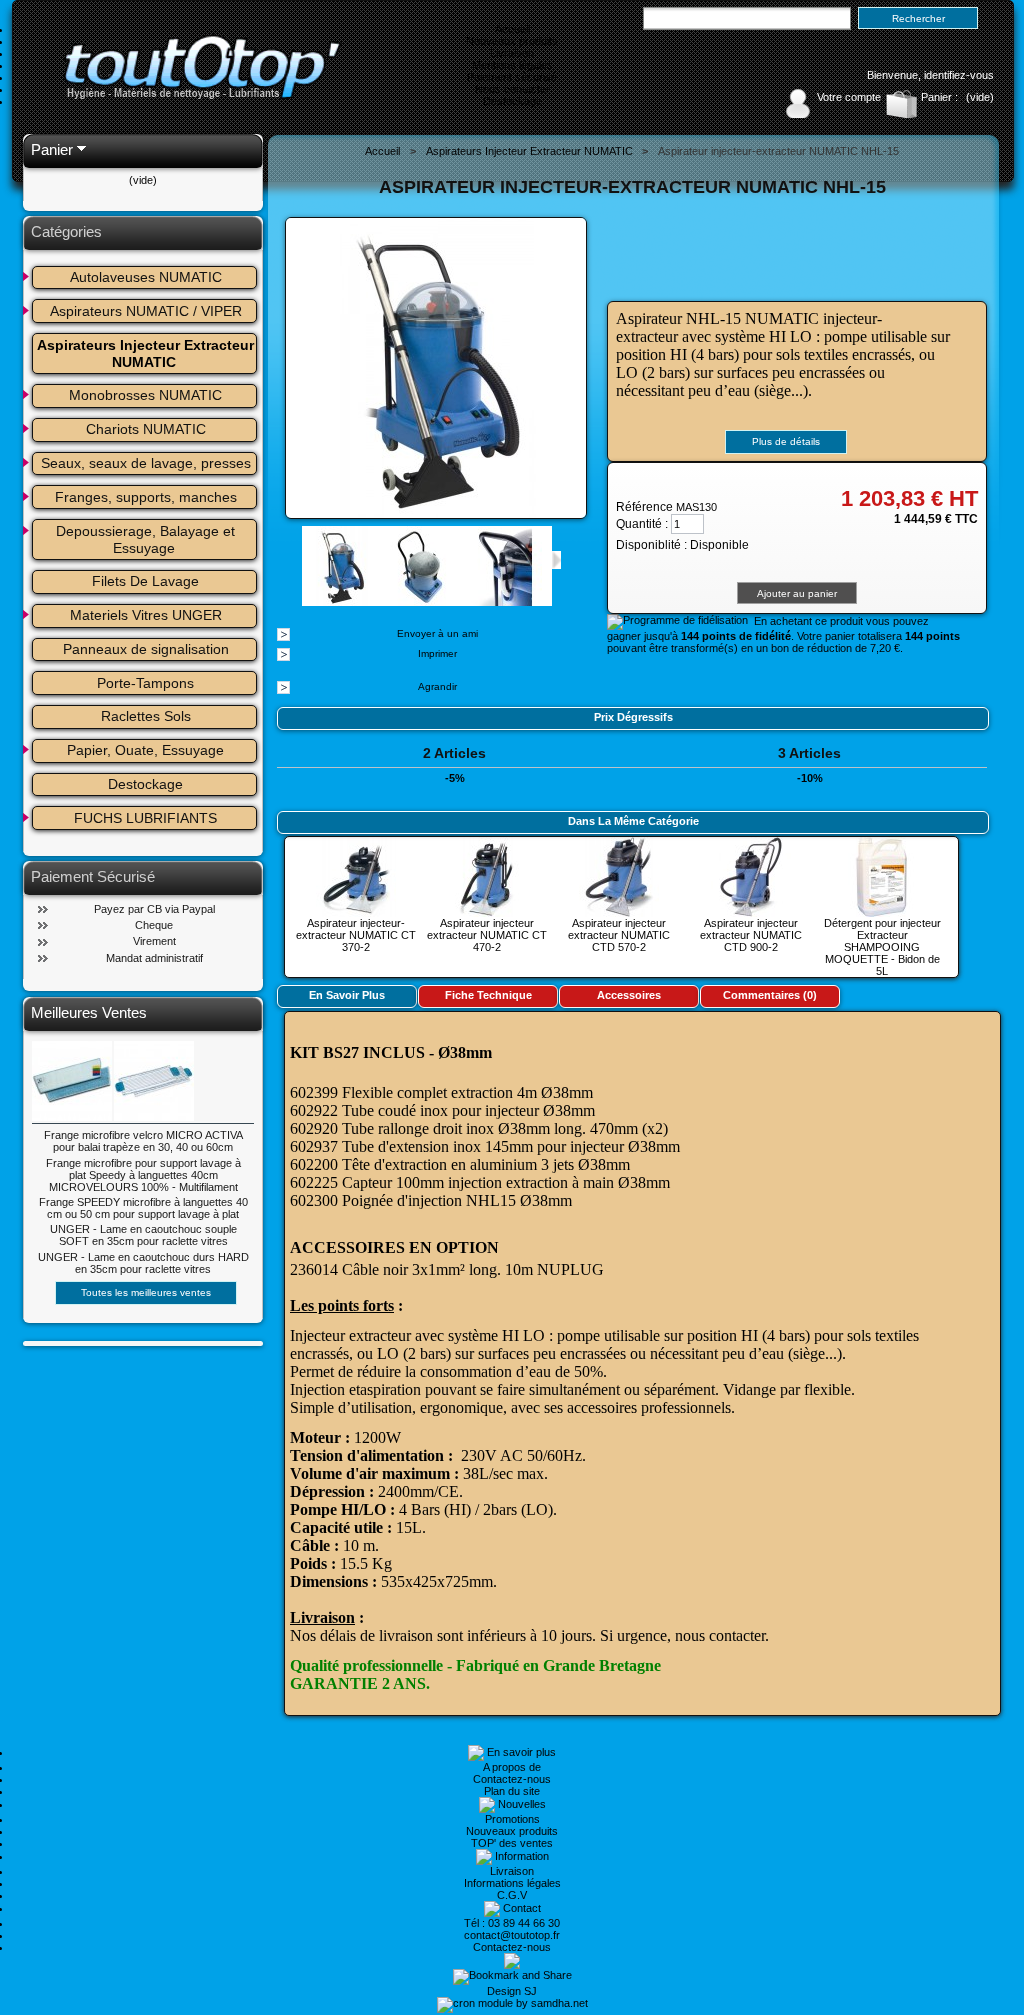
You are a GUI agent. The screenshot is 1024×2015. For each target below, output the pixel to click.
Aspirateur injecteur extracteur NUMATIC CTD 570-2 (619, 935)
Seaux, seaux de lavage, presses (146, 463)
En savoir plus (347, 995)
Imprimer (437, 653)
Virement (154, 941)
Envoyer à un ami (437, 633)
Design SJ (512, 1991)
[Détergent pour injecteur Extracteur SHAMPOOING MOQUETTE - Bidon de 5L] (882, 911)
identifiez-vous (959, 75)
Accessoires (629, 995)
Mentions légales (512, 65)
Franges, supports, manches (146, 497)
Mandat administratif (154, 958)
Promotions (512, 1819)
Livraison (512, 53)
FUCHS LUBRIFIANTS (145, 818)
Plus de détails (786, 441)
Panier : (939, 97)
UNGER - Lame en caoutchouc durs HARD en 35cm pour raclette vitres (143, 1263)
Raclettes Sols (146, 716)
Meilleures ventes (89, 1012)
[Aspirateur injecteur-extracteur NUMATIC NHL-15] (342, 600)
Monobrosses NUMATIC (145, 395)
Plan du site (512, 1791)
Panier (52, 149)
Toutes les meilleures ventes (146, 1292)
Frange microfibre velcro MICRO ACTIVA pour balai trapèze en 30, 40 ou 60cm (143, 1141)
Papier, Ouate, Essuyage (145, 750)
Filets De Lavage (145, 581)
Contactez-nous (512, 1779)
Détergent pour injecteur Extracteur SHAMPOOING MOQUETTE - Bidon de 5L (882, 947)
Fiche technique (488, 995)
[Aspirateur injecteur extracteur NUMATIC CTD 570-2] (619, 911)
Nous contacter (512, 89)
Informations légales (512, 1883)
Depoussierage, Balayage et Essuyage (147, 539)
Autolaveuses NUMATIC (146, 277)
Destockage (512, 101)
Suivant (556, 560)
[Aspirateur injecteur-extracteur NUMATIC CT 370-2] (356, 911)
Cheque (154, 925)
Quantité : (642, 524)
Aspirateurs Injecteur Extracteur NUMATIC (147, 353)
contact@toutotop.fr (512, 1935)
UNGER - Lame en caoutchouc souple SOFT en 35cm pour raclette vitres (143, 1235)
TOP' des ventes (512, 1843)
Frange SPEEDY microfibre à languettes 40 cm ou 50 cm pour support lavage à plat (143, 1208)
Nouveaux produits (512, 41)
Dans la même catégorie (633, 821)
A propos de (512, 1767)
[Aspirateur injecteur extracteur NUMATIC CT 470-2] (487, 911)
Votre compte (849, 97)
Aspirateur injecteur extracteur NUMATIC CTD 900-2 (751, 935)
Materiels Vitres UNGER (146, 615)
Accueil (512, 29)
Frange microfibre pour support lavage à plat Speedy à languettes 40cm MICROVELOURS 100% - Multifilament (143, 1175)
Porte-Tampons (145, 683)
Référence (646, 507)
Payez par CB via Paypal (154, 909)
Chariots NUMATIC (146, 429)
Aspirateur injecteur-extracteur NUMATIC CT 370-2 (356, 935)
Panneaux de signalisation (146, 649)
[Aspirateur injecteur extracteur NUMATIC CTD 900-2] (751, 911)
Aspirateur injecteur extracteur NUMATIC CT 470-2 (487, 935)
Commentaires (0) (770, 995)
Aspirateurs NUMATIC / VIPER (146, 311)
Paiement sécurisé (512, 77)
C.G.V (512, 1895)
